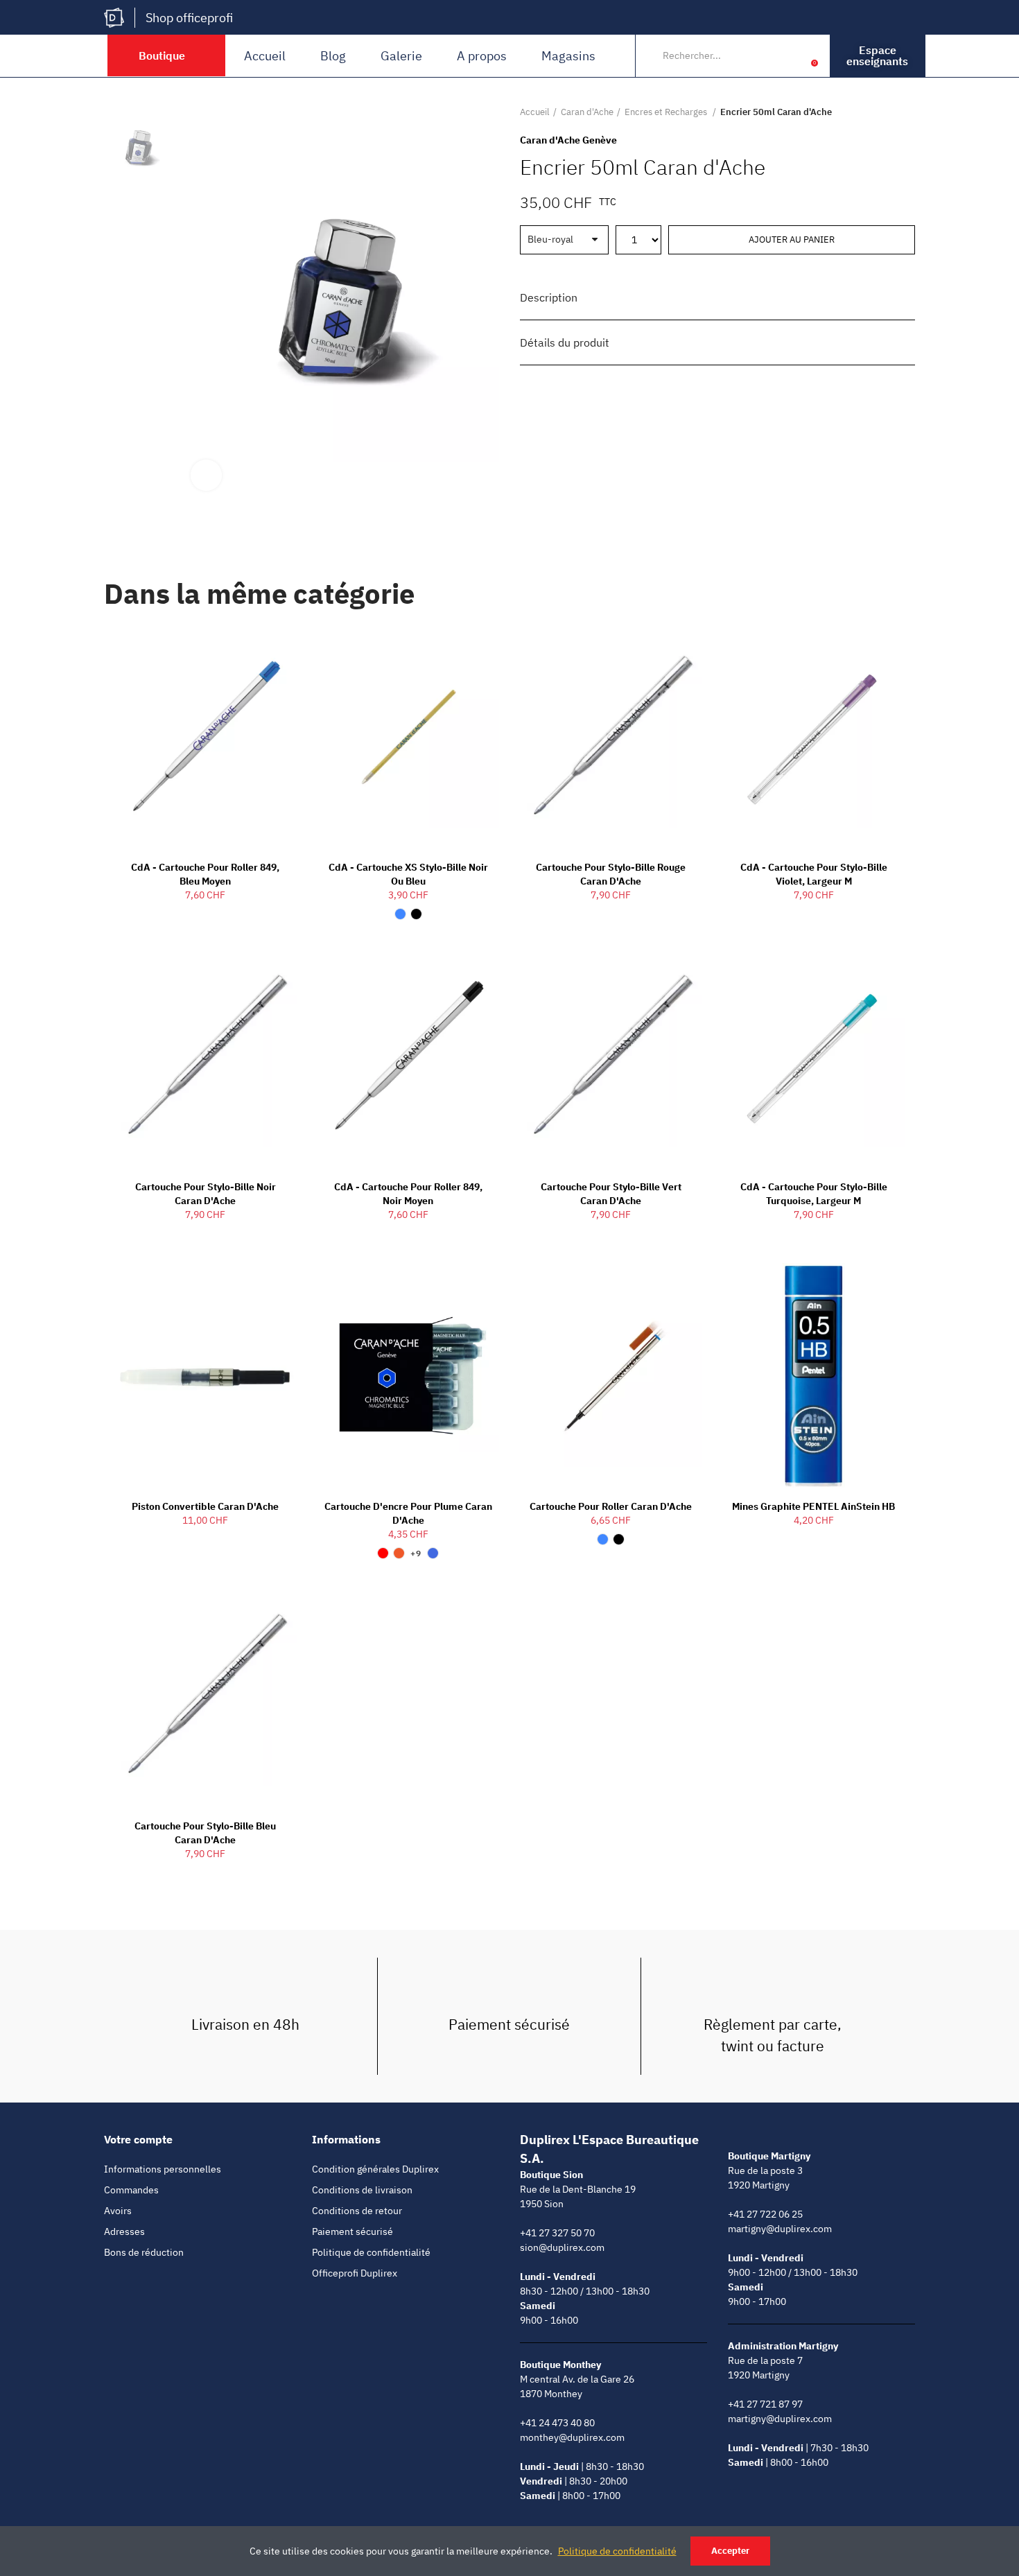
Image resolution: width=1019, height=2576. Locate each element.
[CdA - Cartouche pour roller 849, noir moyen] (409, 1056)
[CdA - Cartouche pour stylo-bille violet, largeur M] (814, 738)
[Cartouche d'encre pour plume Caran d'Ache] (409, 1376)
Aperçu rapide (262, 649)
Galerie (401, 56)
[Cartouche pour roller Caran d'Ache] (611, 1376)
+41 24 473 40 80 (557, 2423)
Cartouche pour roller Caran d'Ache (611, 1506)
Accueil (265, 56)
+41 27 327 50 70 (557, 2233)
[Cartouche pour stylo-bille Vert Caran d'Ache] (611, 1056)
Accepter (730, 2551)
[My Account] (793, 55)
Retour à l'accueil (887, 112)
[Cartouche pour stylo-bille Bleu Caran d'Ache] (206, 1696)
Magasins (568, 56)
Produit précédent (870, 112)
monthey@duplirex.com (572, 2437)
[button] (878, 56)
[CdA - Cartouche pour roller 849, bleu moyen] (206, 738)
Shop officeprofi (189, 18)
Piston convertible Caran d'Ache (205, 1506)
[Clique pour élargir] (206, 475)
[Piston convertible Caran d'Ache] (206, 1376)
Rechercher (764, 55)
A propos (482, 56)
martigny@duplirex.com (780, 2229)
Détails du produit (565, 342)
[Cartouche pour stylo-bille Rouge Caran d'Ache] (611, 738)
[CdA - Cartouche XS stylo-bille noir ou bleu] (409, 738)
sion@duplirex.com (562, 2247)
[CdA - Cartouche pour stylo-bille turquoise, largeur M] (814, 1056)
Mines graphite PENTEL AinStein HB (813, 1506)
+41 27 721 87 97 (765, 2404)
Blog (333, 56)
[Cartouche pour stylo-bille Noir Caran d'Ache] (206, 1056)
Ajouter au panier (792, 240)
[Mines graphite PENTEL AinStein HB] (814, 1376)
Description (549, 297)
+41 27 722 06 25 (765, 2214)
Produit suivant (905, 112)
